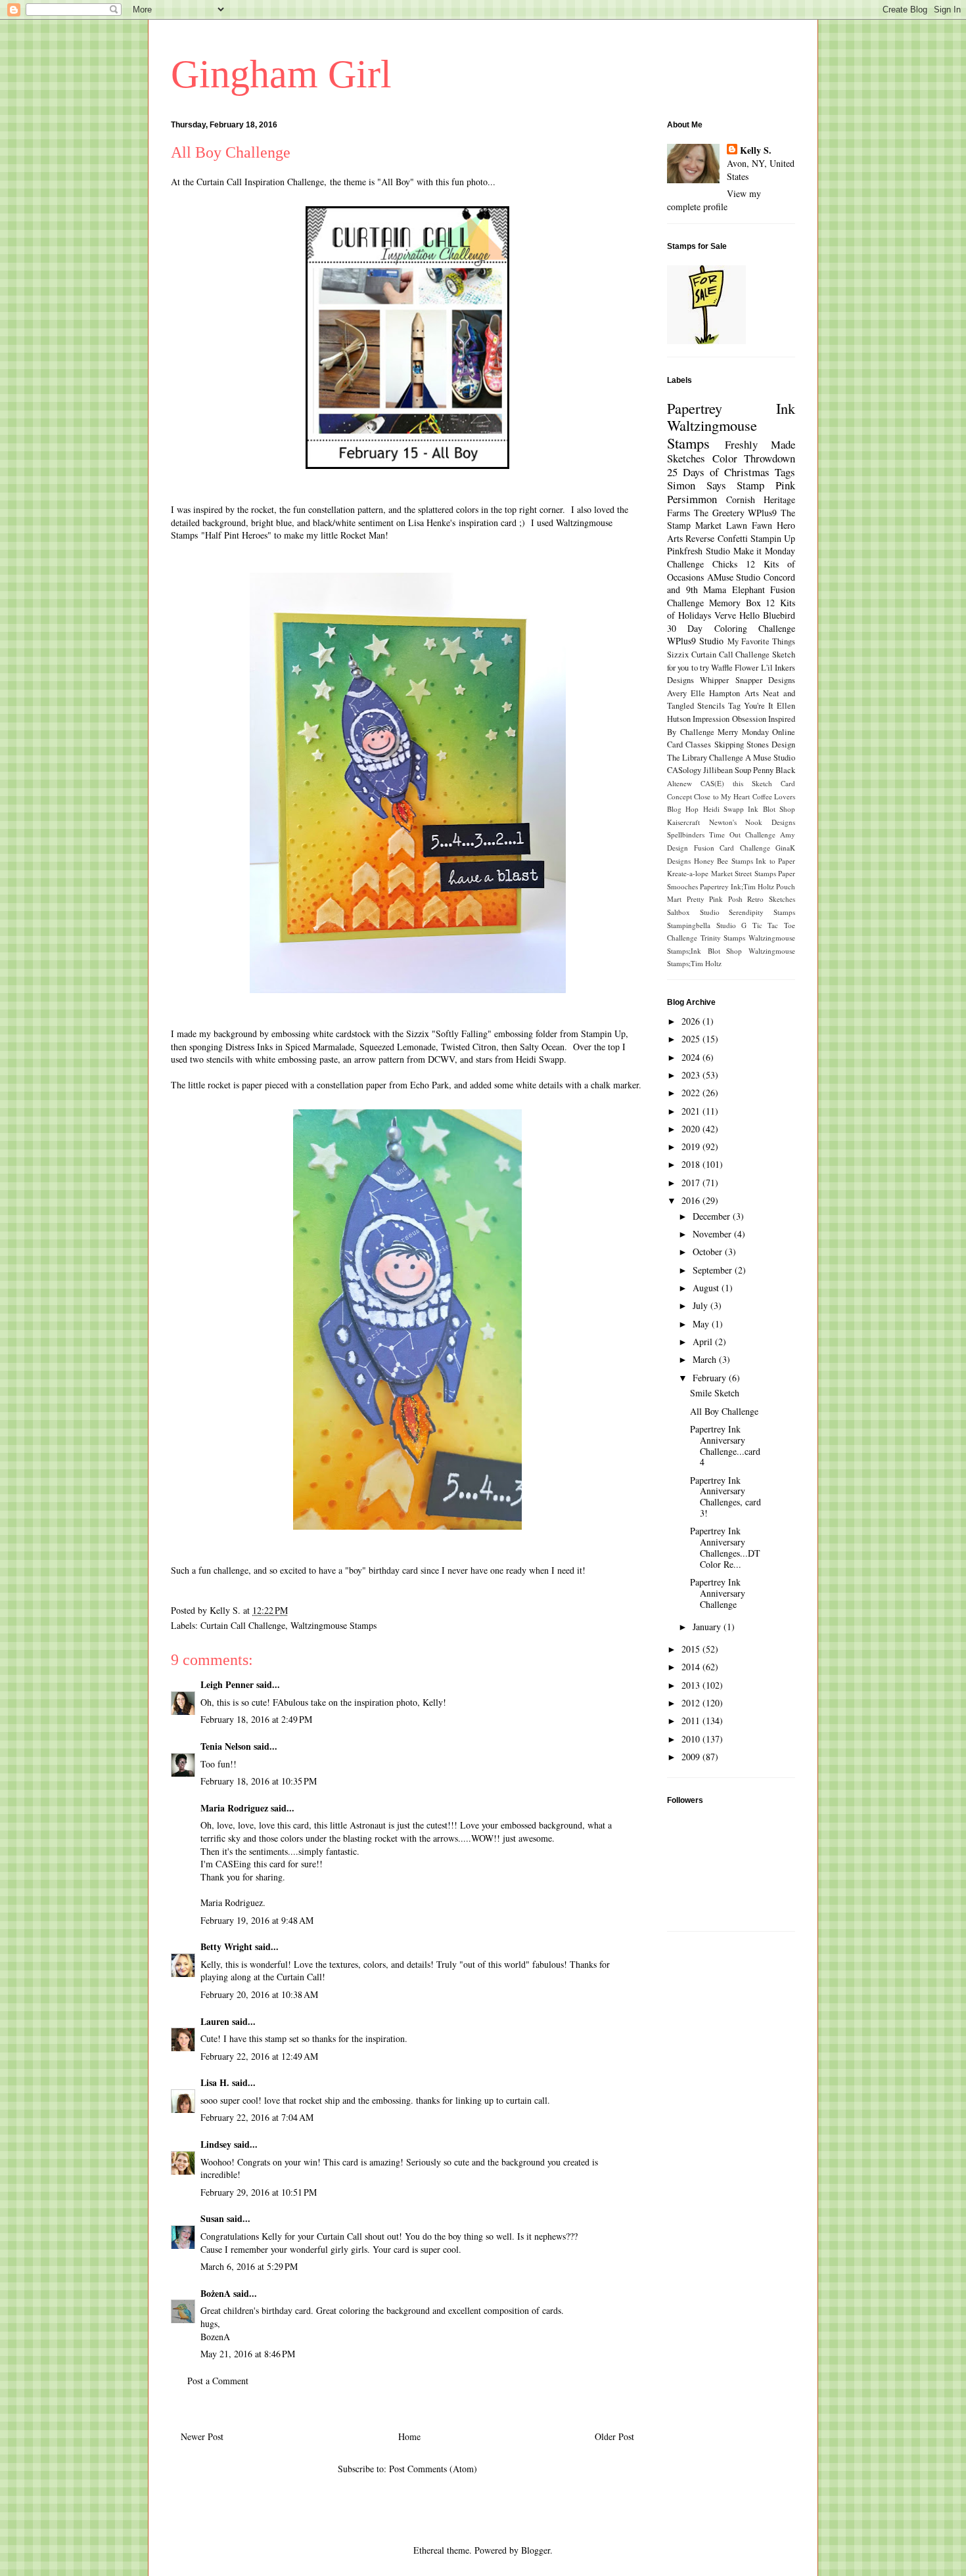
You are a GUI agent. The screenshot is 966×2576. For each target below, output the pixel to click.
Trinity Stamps (723, 938)
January (708, 1627)
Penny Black (774, 770)
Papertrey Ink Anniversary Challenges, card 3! (725, 1497)
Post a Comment (218, 2381)
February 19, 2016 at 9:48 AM (257, 1920)
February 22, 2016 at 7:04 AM (257, 2117)
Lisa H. (215, 2082)
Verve (725, 615)
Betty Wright (226, 1946)
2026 (692, 1021)
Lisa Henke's (432, 522)
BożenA (216, 2293)
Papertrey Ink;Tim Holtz (737, 886)
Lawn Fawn (749, 525)
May (702, 1324)
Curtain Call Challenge (243, 1625)
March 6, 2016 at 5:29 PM (249, 2266)
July (701, 1305)
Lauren (216, 2021)
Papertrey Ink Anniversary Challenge (718, 1593)
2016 (692, 1200)
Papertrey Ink (731, 408)
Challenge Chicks (702, 564)
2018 (692, 1164)
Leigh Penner (227, 1684)
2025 (692, 1039)
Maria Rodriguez (234, 1808)
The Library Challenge (705, 758)
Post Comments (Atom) (433, 2469)
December (713, 1216)
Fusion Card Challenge (732, 848)
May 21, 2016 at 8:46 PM (248, 2354)
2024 (692, 1057)
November (713, 1234)
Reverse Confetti (716, 538)
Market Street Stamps (744, 873)
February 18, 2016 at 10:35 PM (259, 1781)
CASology (684, 770)
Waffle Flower (735, 668)
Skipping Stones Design (755, 744)
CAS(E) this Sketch (736, 783)
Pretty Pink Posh (715, 899)
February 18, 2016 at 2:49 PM (256, 1719)
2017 (692, 1183)
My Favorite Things (762, 641)
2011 (692, 1721)
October (709, 1252)
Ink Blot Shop (771, 809)
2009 (692, 1757)
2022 (692, 1093)
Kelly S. (756, 150)
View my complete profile (714, 200)
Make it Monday (765, 551)
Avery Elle (686, 693)
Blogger (536, 2550)
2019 (692, 1146)
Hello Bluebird (767, 615)
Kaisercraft (683, 822)
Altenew (679, 783)
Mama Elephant (734, 589)
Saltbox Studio (693, 912)
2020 (692, 1129)
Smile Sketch (715, 1393)
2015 (692, 1649)
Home (409, 2436)
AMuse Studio (734, 577)
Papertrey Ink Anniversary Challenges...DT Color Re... (725, 1547)
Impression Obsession (729, 719)
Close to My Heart (722, 796)
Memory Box (735, 603)
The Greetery (719, 513)
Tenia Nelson (226, 1746)
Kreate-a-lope (688, 873)
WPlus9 (762, 513)
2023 (692, 1075)
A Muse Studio (770, 758)
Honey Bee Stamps (724, 861)
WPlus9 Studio (695, 641)
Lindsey (216, 2144)
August (707, 1288)
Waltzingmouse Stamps (333, 1625)
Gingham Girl (281, 74)
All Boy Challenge (724, 1411)
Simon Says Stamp (716, 485)
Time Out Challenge (742, 834)
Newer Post (202, 2436)
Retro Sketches (771, 899)
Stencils (711, 706)
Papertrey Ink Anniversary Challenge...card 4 (725, 1445)
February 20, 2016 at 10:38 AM (259, 1994)
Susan (212, 2218)
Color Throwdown (754, 458)
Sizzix (678, 655)
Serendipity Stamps (762, 912)
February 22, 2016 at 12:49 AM (259, 2056)
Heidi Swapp (724, 809)
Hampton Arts (734, 693)
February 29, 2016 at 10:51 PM (259, 2192)
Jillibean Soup (727, 770)
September (714, 1270)
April (704, 1342)
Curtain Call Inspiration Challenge (260, 182)
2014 (692, 1667)
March (706, 1359)
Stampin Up (773, 538)
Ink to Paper (775, 861)
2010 (692, 1739)
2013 (692, 1685)
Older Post (614, 2436)
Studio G (732, 925)
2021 (692, 1111)
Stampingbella (689, 925)
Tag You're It (751, 706)
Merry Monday (743, 732)
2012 (692, 1703)
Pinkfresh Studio (699, 551)
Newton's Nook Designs (752, 822)
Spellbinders (686, 834)
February (711, 1378)
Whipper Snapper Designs (747, 680)
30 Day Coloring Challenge (731, 628)
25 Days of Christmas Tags (731, 472)
